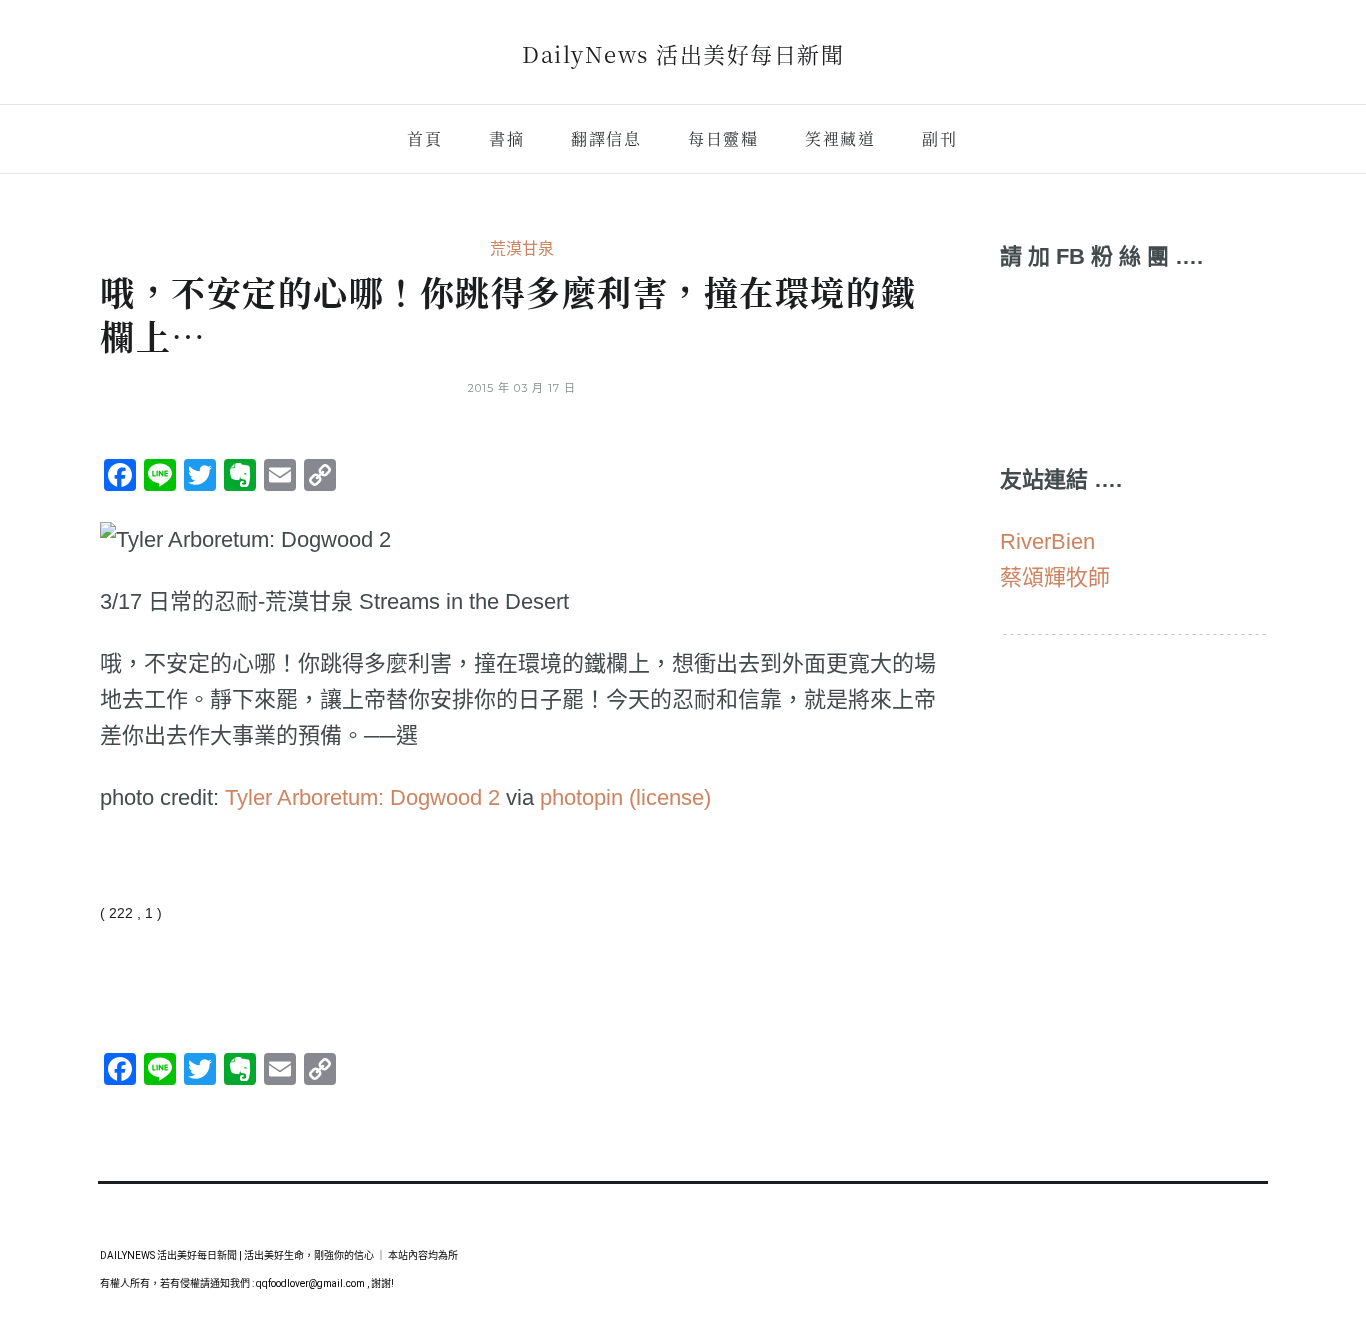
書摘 (506, 138)
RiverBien (1047, 541)
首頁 (424, 138)
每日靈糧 (723, 138)
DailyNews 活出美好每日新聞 (683, 53)
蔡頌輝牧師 (1055, 577)
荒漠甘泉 (522, 248)
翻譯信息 (606, 138)
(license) (670, 797)
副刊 (939, 138)
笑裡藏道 (840, 138)
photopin (581, 797)
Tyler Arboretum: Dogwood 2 (362, 797)
